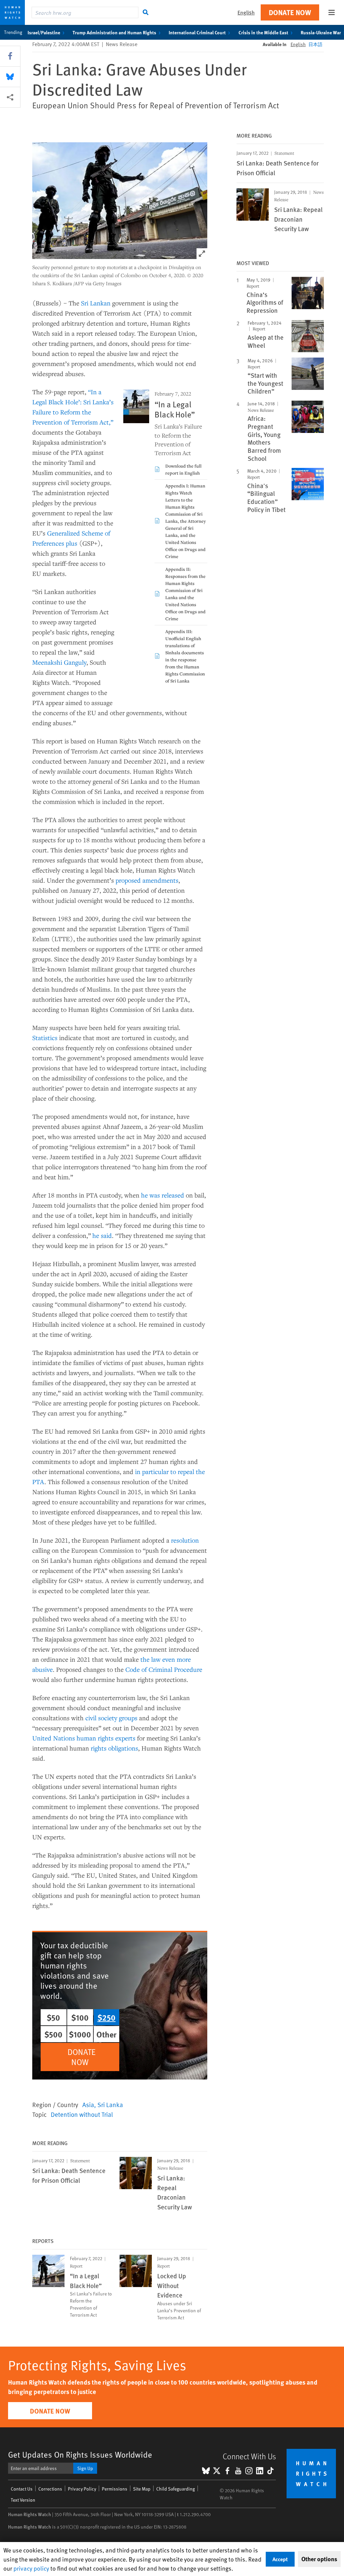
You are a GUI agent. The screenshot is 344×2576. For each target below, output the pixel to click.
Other (106, 2034)
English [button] (246, 12)
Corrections (50, 2489)
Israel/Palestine (44, 32)
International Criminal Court (197, 32)
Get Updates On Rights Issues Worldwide (80, 2454)
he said (102, 1235)
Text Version (23, 2500)
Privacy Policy (82, 2489)
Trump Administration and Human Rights (114, 32)
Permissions (115, 2489)
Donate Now (290, 12)
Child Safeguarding (176, 2489)
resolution (185, 1540)
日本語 (315, 44)
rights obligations (114, 1748)
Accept (280, 2559)
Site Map (142, 2489)
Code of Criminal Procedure (164, 1669)
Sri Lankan (96, 303)
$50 (53, 2017)
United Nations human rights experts (84, 1738)
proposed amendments (147, 880)
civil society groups (111, 1718)
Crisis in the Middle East (263, 32)
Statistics (45, 1038)
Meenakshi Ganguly (59, 662)
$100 (80, 2017)
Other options (319, 2559)
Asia (88, 2104)
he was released (163, 1195)
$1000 (80, 2034)
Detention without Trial (82, 2114)
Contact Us (22, 2489)
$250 (106, 2017)
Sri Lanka (110, 2104)
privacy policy (31, 2568)
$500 (53, 2034)
